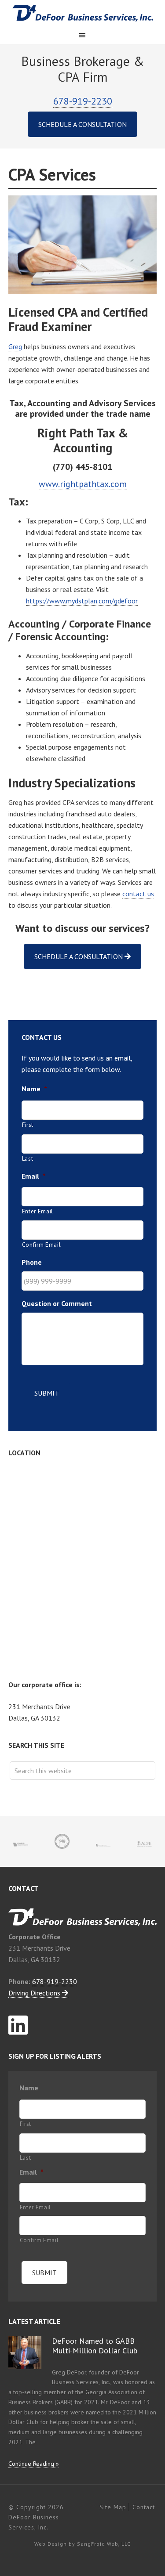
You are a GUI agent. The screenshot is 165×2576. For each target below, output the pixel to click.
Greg (15, 346)
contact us (138, 894)
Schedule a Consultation (82, 124)
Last (28, 1159)
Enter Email (38, 1211)
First (28, 1125)
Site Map (113, 2507)
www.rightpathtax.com (83, 484)
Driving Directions (35, 1993)
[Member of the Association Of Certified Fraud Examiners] (144, 1841)
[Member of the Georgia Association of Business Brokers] (21, 1841)
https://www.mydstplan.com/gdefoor (82, 601)
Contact (144, 2507)
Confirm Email (42, 1245)
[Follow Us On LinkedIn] (18, 2025)
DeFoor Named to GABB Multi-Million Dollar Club (95, 2346)
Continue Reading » (34, 2464)
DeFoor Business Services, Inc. (83, 13)
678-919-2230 (83, 101)
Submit (47, 1393)
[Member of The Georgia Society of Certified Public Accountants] (103, 1841)
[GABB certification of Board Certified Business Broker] (62, 1842)
